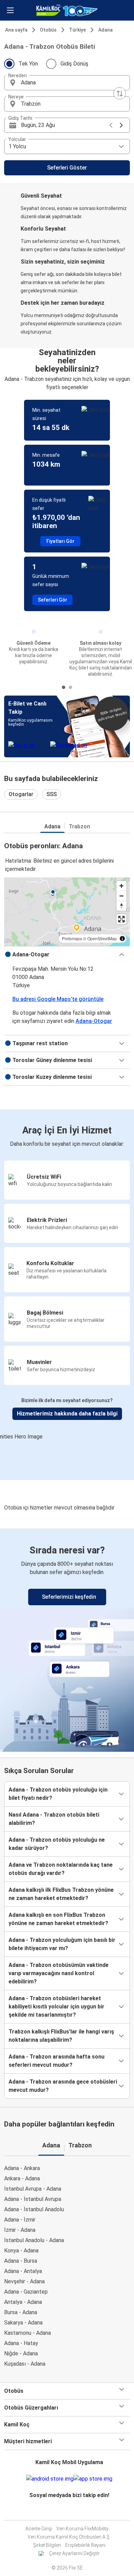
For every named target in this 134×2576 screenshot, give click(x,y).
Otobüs (48, 30)
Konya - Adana (21, 2251)
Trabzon (79, 826)
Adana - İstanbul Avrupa (33, 2199)
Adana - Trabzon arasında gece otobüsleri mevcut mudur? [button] (63, 2086)
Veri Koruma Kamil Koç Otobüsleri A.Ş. (69, 2537)
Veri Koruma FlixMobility (82, 2529)
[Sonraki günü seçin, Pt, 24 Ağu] (121, 125)
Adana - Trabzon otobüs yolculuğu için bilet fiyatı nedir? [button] (58, 1794)
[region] (67, 912)
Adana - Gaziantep (26, 2292)
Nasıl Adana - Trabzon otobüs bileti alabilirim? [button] (54, 1819)
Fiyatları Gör (60, 541)
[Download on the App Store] (93, 2479)
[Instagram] (67, 2512)
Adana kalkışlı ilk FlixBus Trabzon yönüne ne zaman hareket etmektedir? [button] (61, 1894)
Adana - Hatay (21, 2343)
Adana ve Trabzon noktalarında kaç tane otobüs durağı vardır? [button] (61, 1869)
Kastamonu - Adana (27, 2333)
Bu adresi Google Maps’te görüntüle (58, 999)
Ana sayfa (16, 30)
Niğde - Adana (21, 2353)
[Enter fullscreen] (121, 919)
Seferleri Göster (67, 168)
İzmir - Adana (20, 2230)
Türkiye (77, 30)
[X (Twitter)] (73, 2512)
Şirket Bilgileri (47, 2545)
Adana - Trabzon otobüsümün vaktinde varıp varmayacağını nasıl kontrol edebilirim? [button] (59, 1973)
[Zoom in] (121, 886)
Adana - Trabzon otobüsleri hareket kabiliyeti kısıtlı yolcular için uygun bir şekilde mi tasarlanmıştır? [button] (57, 2007)
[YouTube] (69, 2512)
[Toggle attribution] (122, 939)
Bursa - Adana (21, 2312)
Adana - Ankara (22, 2168)
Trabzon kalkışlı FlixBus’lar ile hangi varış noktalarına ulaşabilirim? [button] (61, 2036)
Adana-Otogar (94, 1021)
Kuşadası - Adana (25, 2364)
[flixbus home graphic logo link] (67, 10)
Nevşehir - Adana (24, 2281)
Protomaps (72, 938)
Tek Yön (28, 64)
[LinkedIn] (71, 2512)
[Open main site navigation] (10, 10)
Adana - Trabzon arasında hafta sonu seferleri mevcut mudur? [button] (57, 2061)
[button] (67, 83)
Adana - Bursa (21, 2261)
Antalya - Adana (23, 2302)
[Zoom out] (121, 896)
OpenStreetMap (102, 938)
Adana (105, 30)
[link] (67, 1639)
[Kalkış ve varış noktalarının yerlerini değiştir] (120, 93)
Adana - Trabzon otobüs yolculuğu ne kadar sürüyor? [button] (57, 1844)
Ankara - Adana (22, 2178)
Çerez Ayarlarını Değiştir (74, 2553)
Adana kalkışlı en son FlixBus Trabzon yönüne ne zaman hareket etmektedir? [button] (58, 1919)
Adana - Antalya (23, 2271)
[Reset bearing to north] (121, 906)
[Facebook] (65, 2512)
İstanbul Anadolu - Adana (34, 2240)
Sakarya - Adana (23, 2323)
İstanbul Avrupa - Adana (33, 2189)
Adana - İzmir (20, 2220)
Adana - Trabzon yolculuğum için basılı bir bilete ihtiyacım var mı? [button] (62, 1944)
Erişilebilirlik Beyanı (85, 2545)
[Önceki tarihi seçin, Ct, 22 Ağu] (111, 125)
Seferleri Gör (53, 600)
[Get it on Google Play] (50, 2479)
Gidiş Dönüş (74, 64)
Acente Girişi (39, 2529)
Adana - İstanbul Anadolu (34, 2209)
